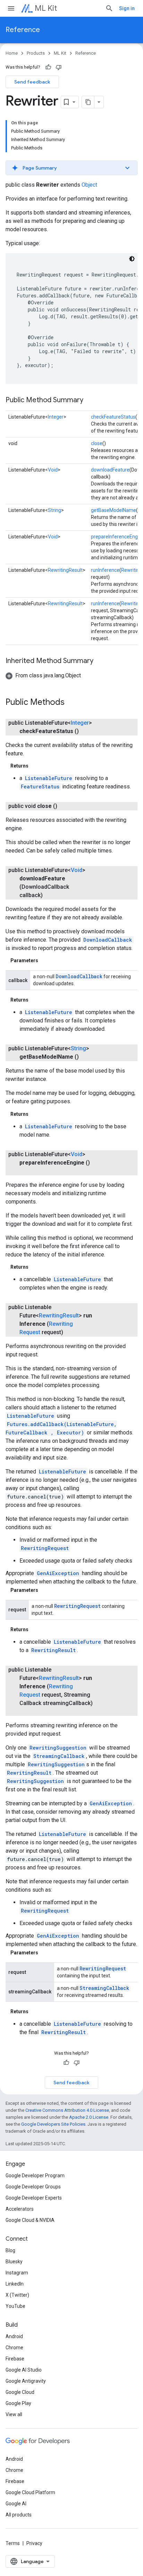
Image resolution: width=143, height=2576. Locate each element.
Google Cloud (20, 2392)
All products (19, 2515)
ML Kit (46, 8)
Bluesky (14, 2262)
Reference (23, 30)
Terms (13, 2543)
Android (14, 2336)
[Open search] (109, 8)
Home (12, 53)
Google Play (18, 2403)
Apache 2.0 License (89, 2117)
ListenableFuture (49, 778)
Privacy (34, 2543)
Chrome (14, 2348)
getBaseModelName (113, 510)
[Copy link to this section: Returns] (35, 766)
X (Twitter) (17, 2295)
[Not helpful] (59, 67)
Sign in (127, 8)
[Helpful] (48, 67)
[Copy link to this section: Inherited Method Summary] (100, 661)
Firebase (15, 2359)
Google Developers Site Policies (53, 2124)
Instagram (17, 2273)
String (54, 510)
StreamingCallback (59, 1756)
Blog (10, 2250)
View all (14, 2414)
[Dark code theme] (132, 259)
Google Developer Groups (33, 2187)
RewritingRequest (45, 1548)
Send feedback (32, 82)
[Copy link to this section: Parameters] (45, 960)
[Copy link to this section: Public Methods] (71, 703)
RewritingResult (65, 570)
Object (89, 185)
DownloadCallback (108, 940)
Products (36, 53)
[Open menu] (11, 8)
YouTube (15, 2306)
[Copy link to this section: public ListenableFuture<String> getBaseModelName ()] (86, 1057)
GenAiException (58, 1573)
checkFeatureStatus (113, 417)
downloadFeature (110, 470)
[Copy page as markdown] (88, 102)
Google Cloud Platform (30, 2492)
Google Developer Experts (34, 2198)
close (97, 443)
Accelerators (20, 2209)
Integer (56, 417)
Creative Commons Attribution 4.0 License (67, 2110)
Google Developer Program (35, 2176)
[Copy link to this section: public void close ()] (64, 806)
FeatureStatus (40, 787)
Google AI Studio (24, 2370)
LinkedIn (15, 2284)
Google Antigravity (26, 2381)
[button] (71, 168)
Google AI (16, 2504)
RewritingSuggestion (58, 1748)
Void (53, 470)
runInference (105, 570)
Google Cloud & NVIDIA (30, 2220)
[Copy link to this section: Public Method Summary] (90, 400)
